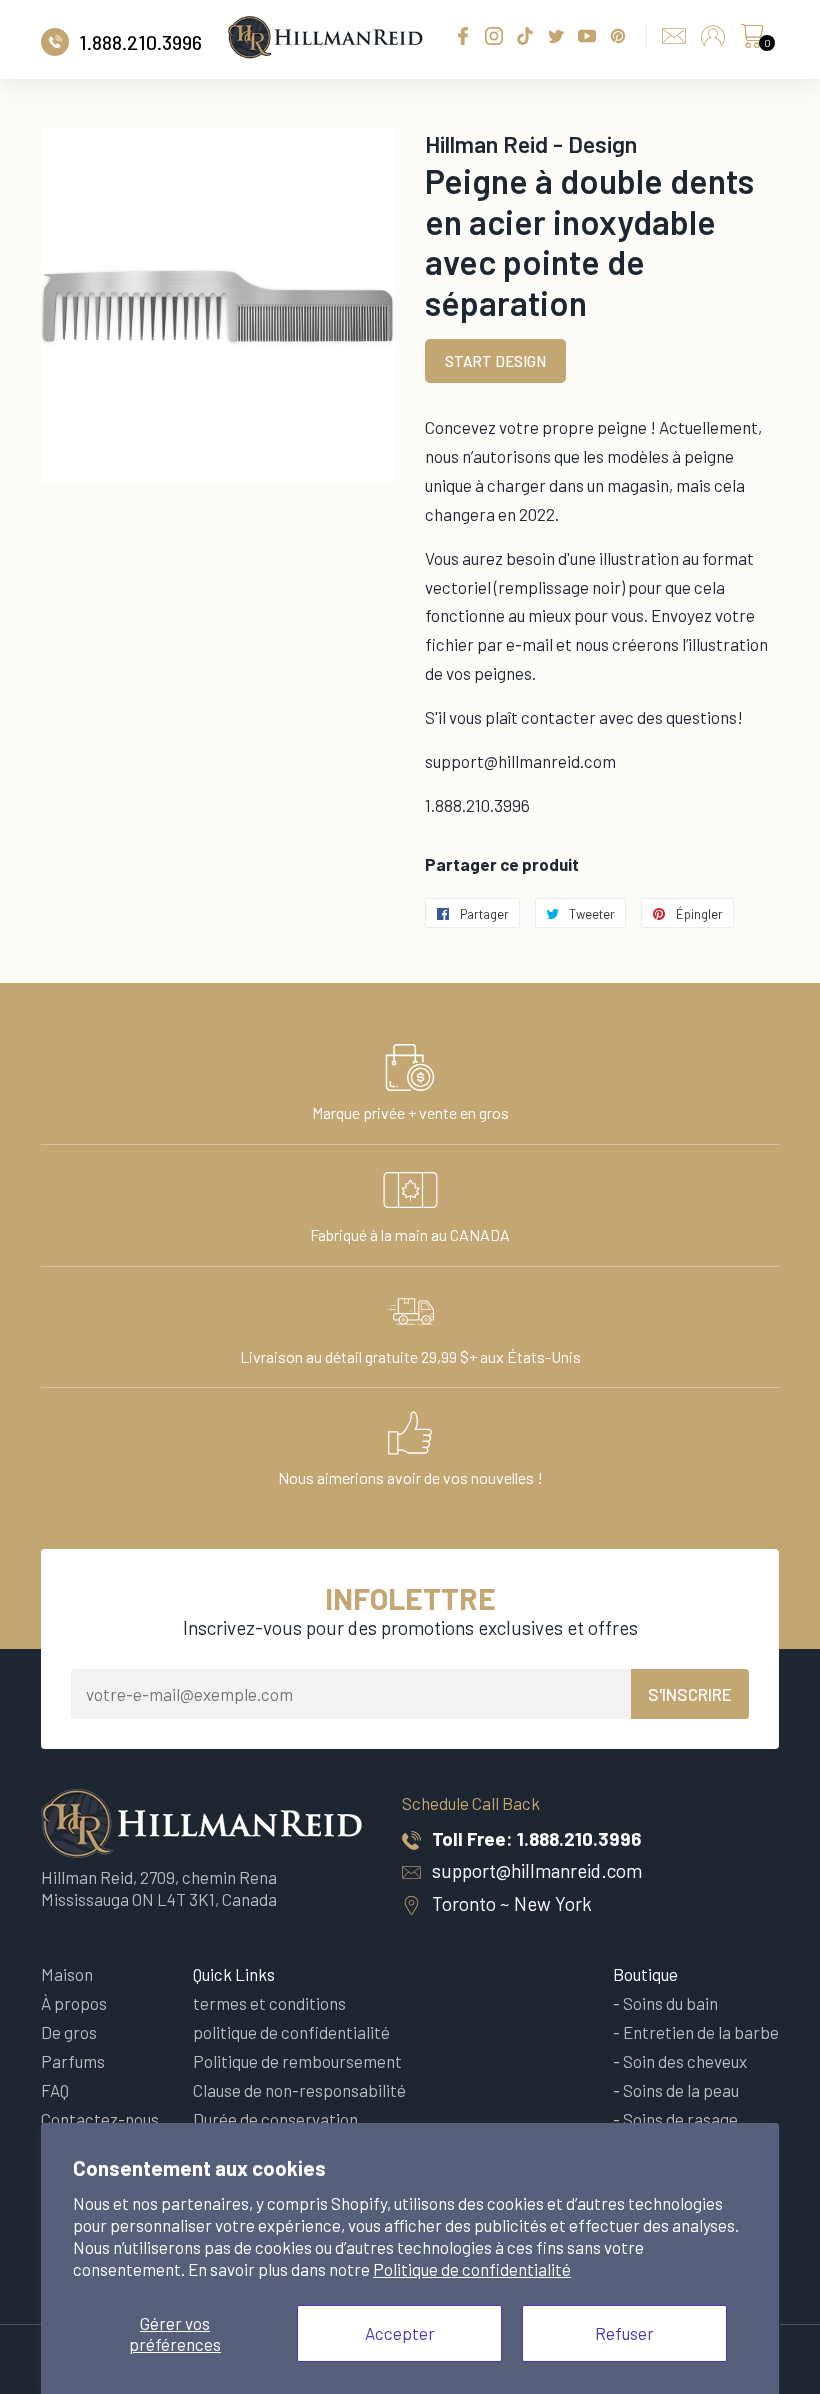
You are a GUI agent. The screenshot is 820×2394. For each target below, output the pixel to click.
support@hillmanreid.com (537, 1870)
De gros (69, 2032)
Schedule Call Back (471, 1803)
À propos (74, 2003)
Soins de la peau (681, 2090)
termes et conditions (269, 2003)
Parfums (73, 2061)
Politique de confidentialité (472, 2269)
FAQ (55, 2090)
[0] (752, 41)
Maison (67, 1974)
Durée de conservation (275, 2119)
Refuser (624, 2333)
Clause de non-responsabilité (299, 2090)
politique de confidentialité (291, 2032)
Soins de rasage (680, 2119)
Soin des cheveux (685, 2061)
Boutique (645, 1974)
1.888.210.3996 (579, 1838)
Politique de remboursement (297, 2061)
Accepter (400, 2333)
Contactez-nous (100, 2119)
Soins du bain (670, 2003)
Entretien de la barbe (701, 2032)
